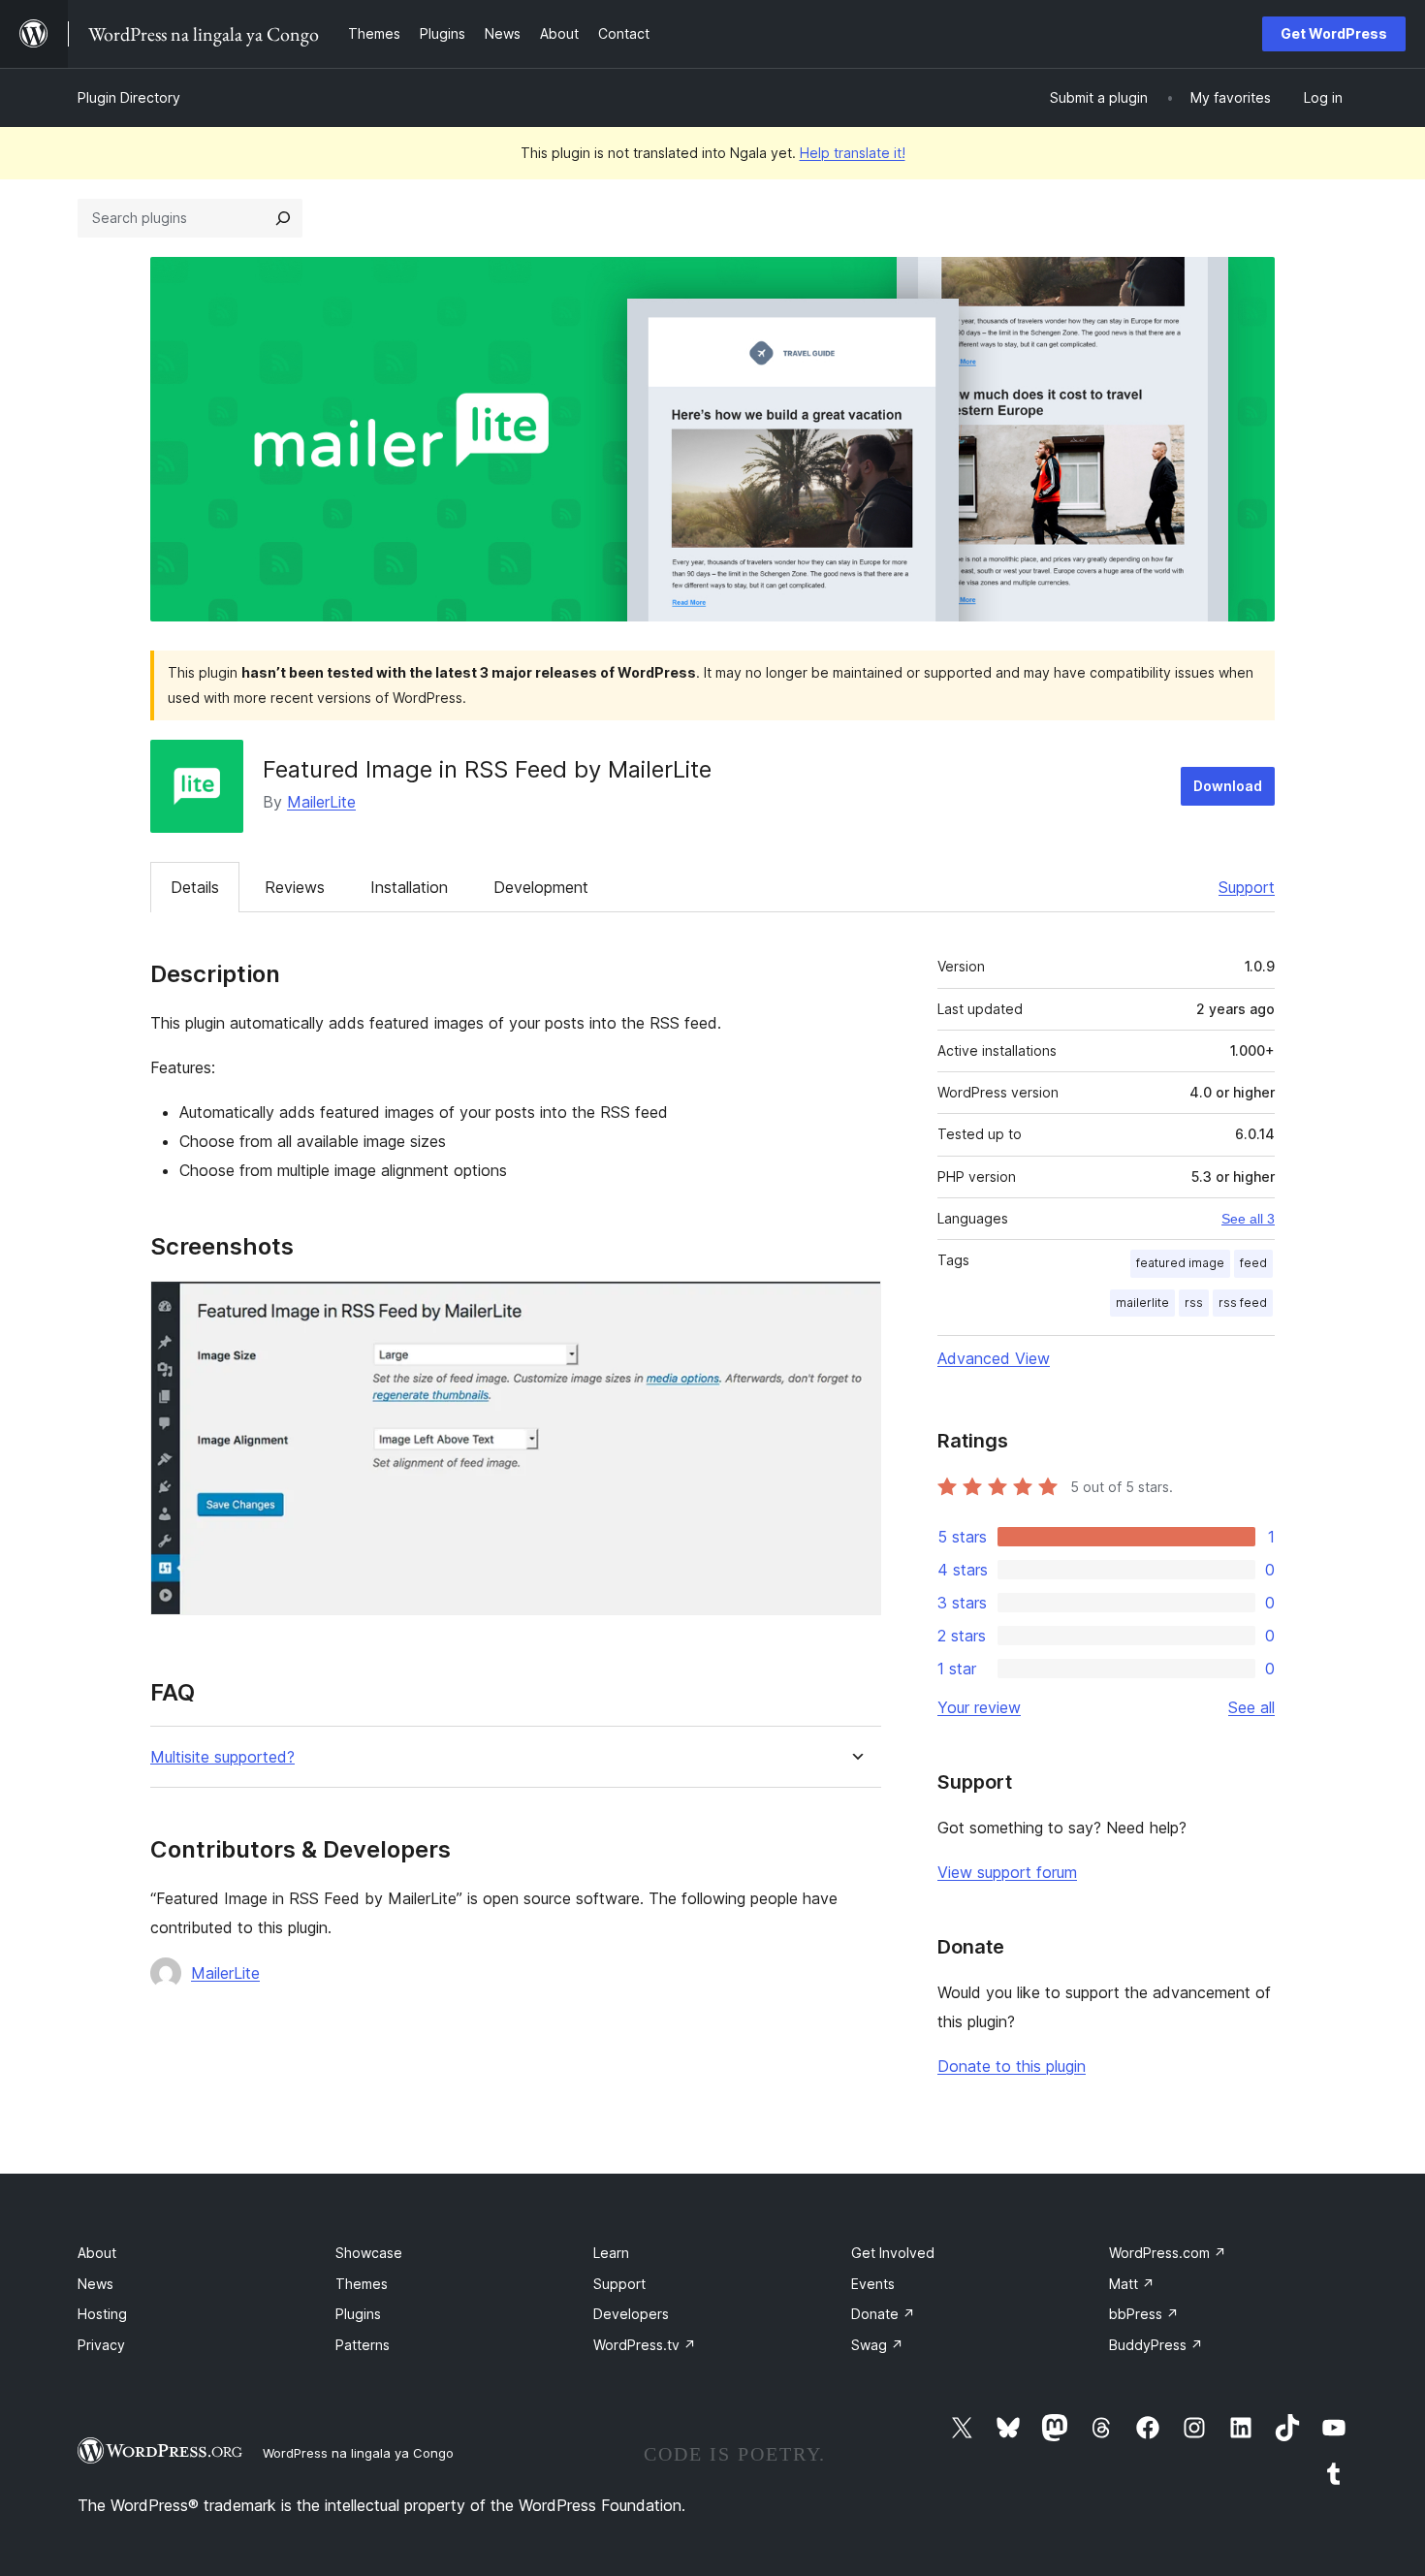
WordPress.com (1168, 2253)
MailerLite (321, 802)
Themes (362, 2284)
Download (1228, 786)
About (97, 2253)
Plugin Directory (129, 97)
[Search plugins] (283, 218)
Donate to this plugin (1012, 2066)
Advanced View (994, 1358)
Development (541, 887)
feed (1253, 1263)
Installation (409, 887)
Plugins (358, 2314)
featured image (1180, 1263)
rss (1194, 1303)
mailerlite (1142, 1303)
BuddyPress (1156, 2345)
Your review (979, 1707)
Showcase (369, 2253)
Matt (1132, 2284)
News (95, 2284)
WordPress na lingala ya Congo (358, 2453)
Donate (883, 2314)
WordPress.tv (645, 2345)
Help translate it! (853, 153)
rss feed (1243, 1303)
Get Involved (893, 2253)
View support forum (1007, 1872)
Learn (611, 2253)
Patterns (363, 2345)
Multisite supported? (222, 1757)
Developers (631, 2314)
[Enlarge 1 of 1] (855, 1307)
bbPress (1144, 2314)
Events (873, 2284)
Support (1247, 887)
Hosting (102, 2314)
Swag (877, 2345)
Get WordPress (1334, 33)
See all (1251, 1707)
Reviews (295, 887)
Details (195, 887)
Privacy (101, 2345)
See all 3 (1248, 1219)
